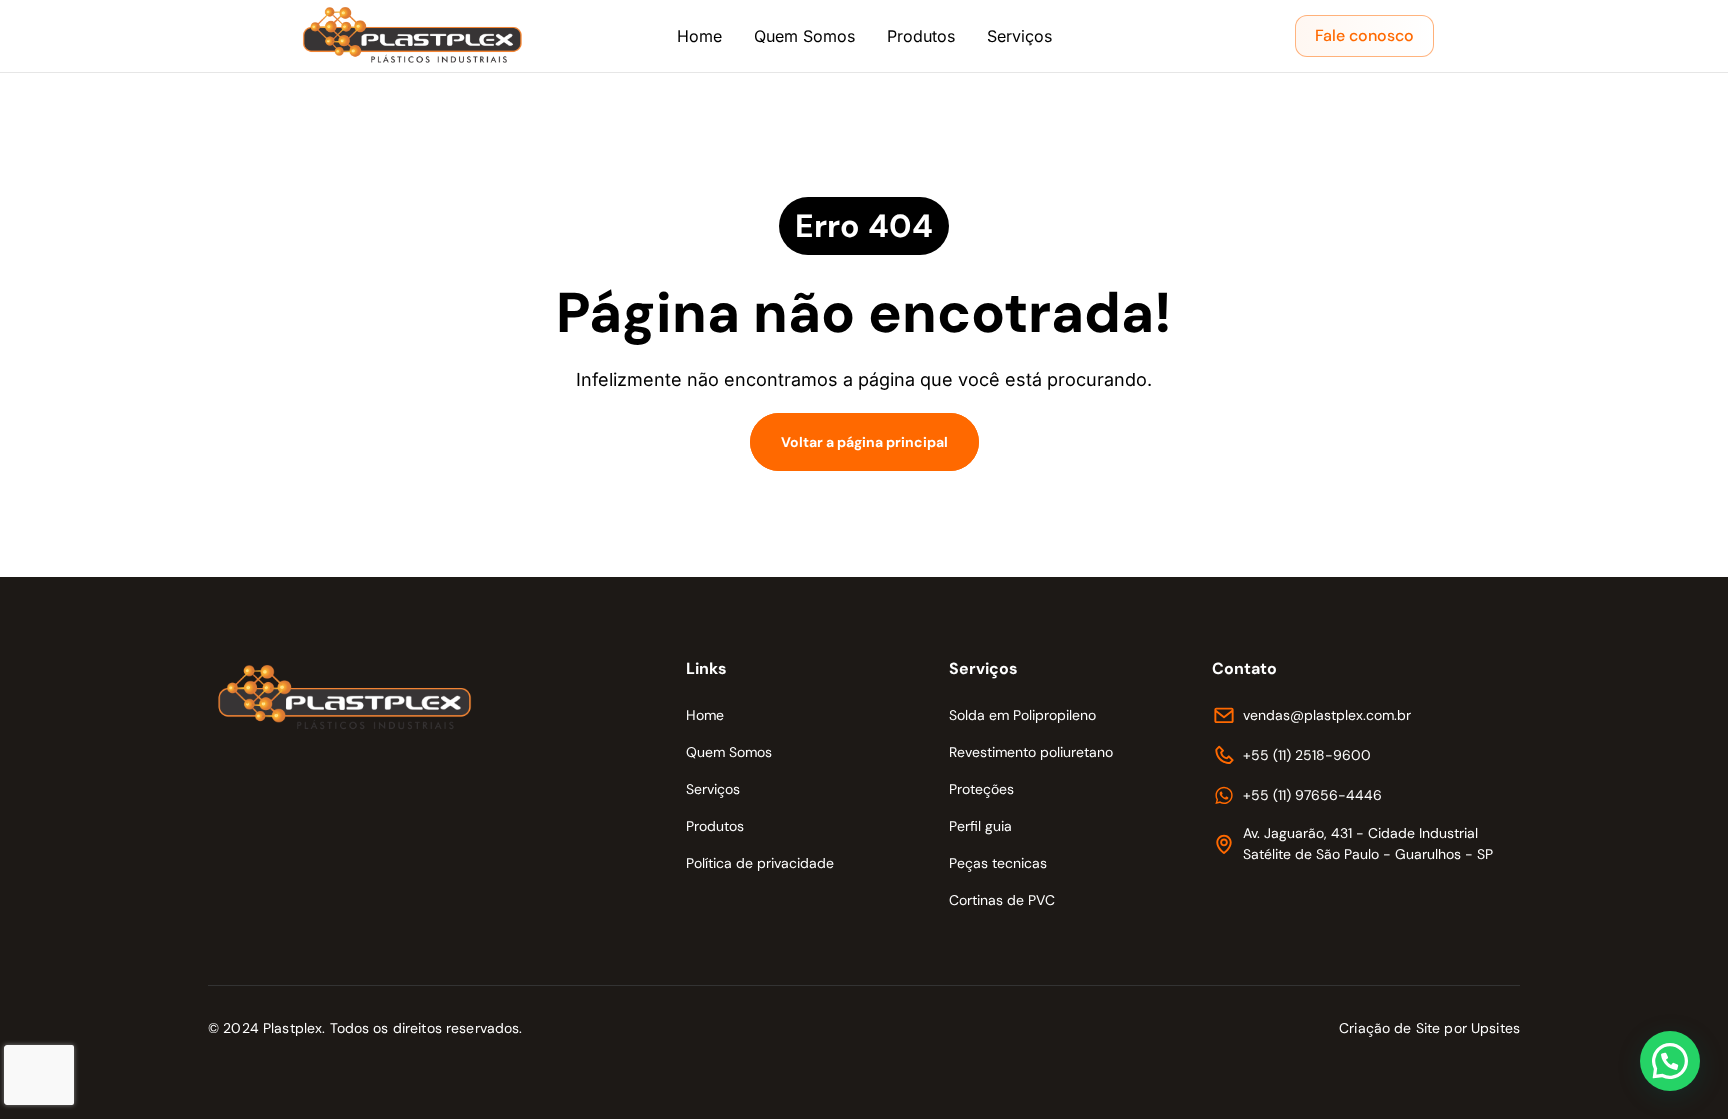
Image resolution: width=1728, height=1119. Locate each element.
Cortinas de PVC (1002, 900)
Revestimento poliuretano (1031, 752)
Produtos (921, 36)
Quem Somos (804, 36)
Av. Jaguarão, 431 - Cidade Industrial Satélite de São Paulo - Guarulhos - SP (1368, 843)
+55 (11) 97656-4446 (1312, 795)
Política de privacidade (760, 863)
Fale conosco (1364, 35)
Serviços (1019, 36)
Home (699, 36)
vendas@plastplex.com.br (1327, 715)
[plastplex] (414, 36)
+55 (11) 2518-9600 (1307, 755)
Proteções (981, 789)
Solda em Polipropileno (1022, 715)
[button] (1670, 1061)
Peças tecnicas (998, 863)
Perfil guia (980, 826)
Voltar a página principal (864, 442)
